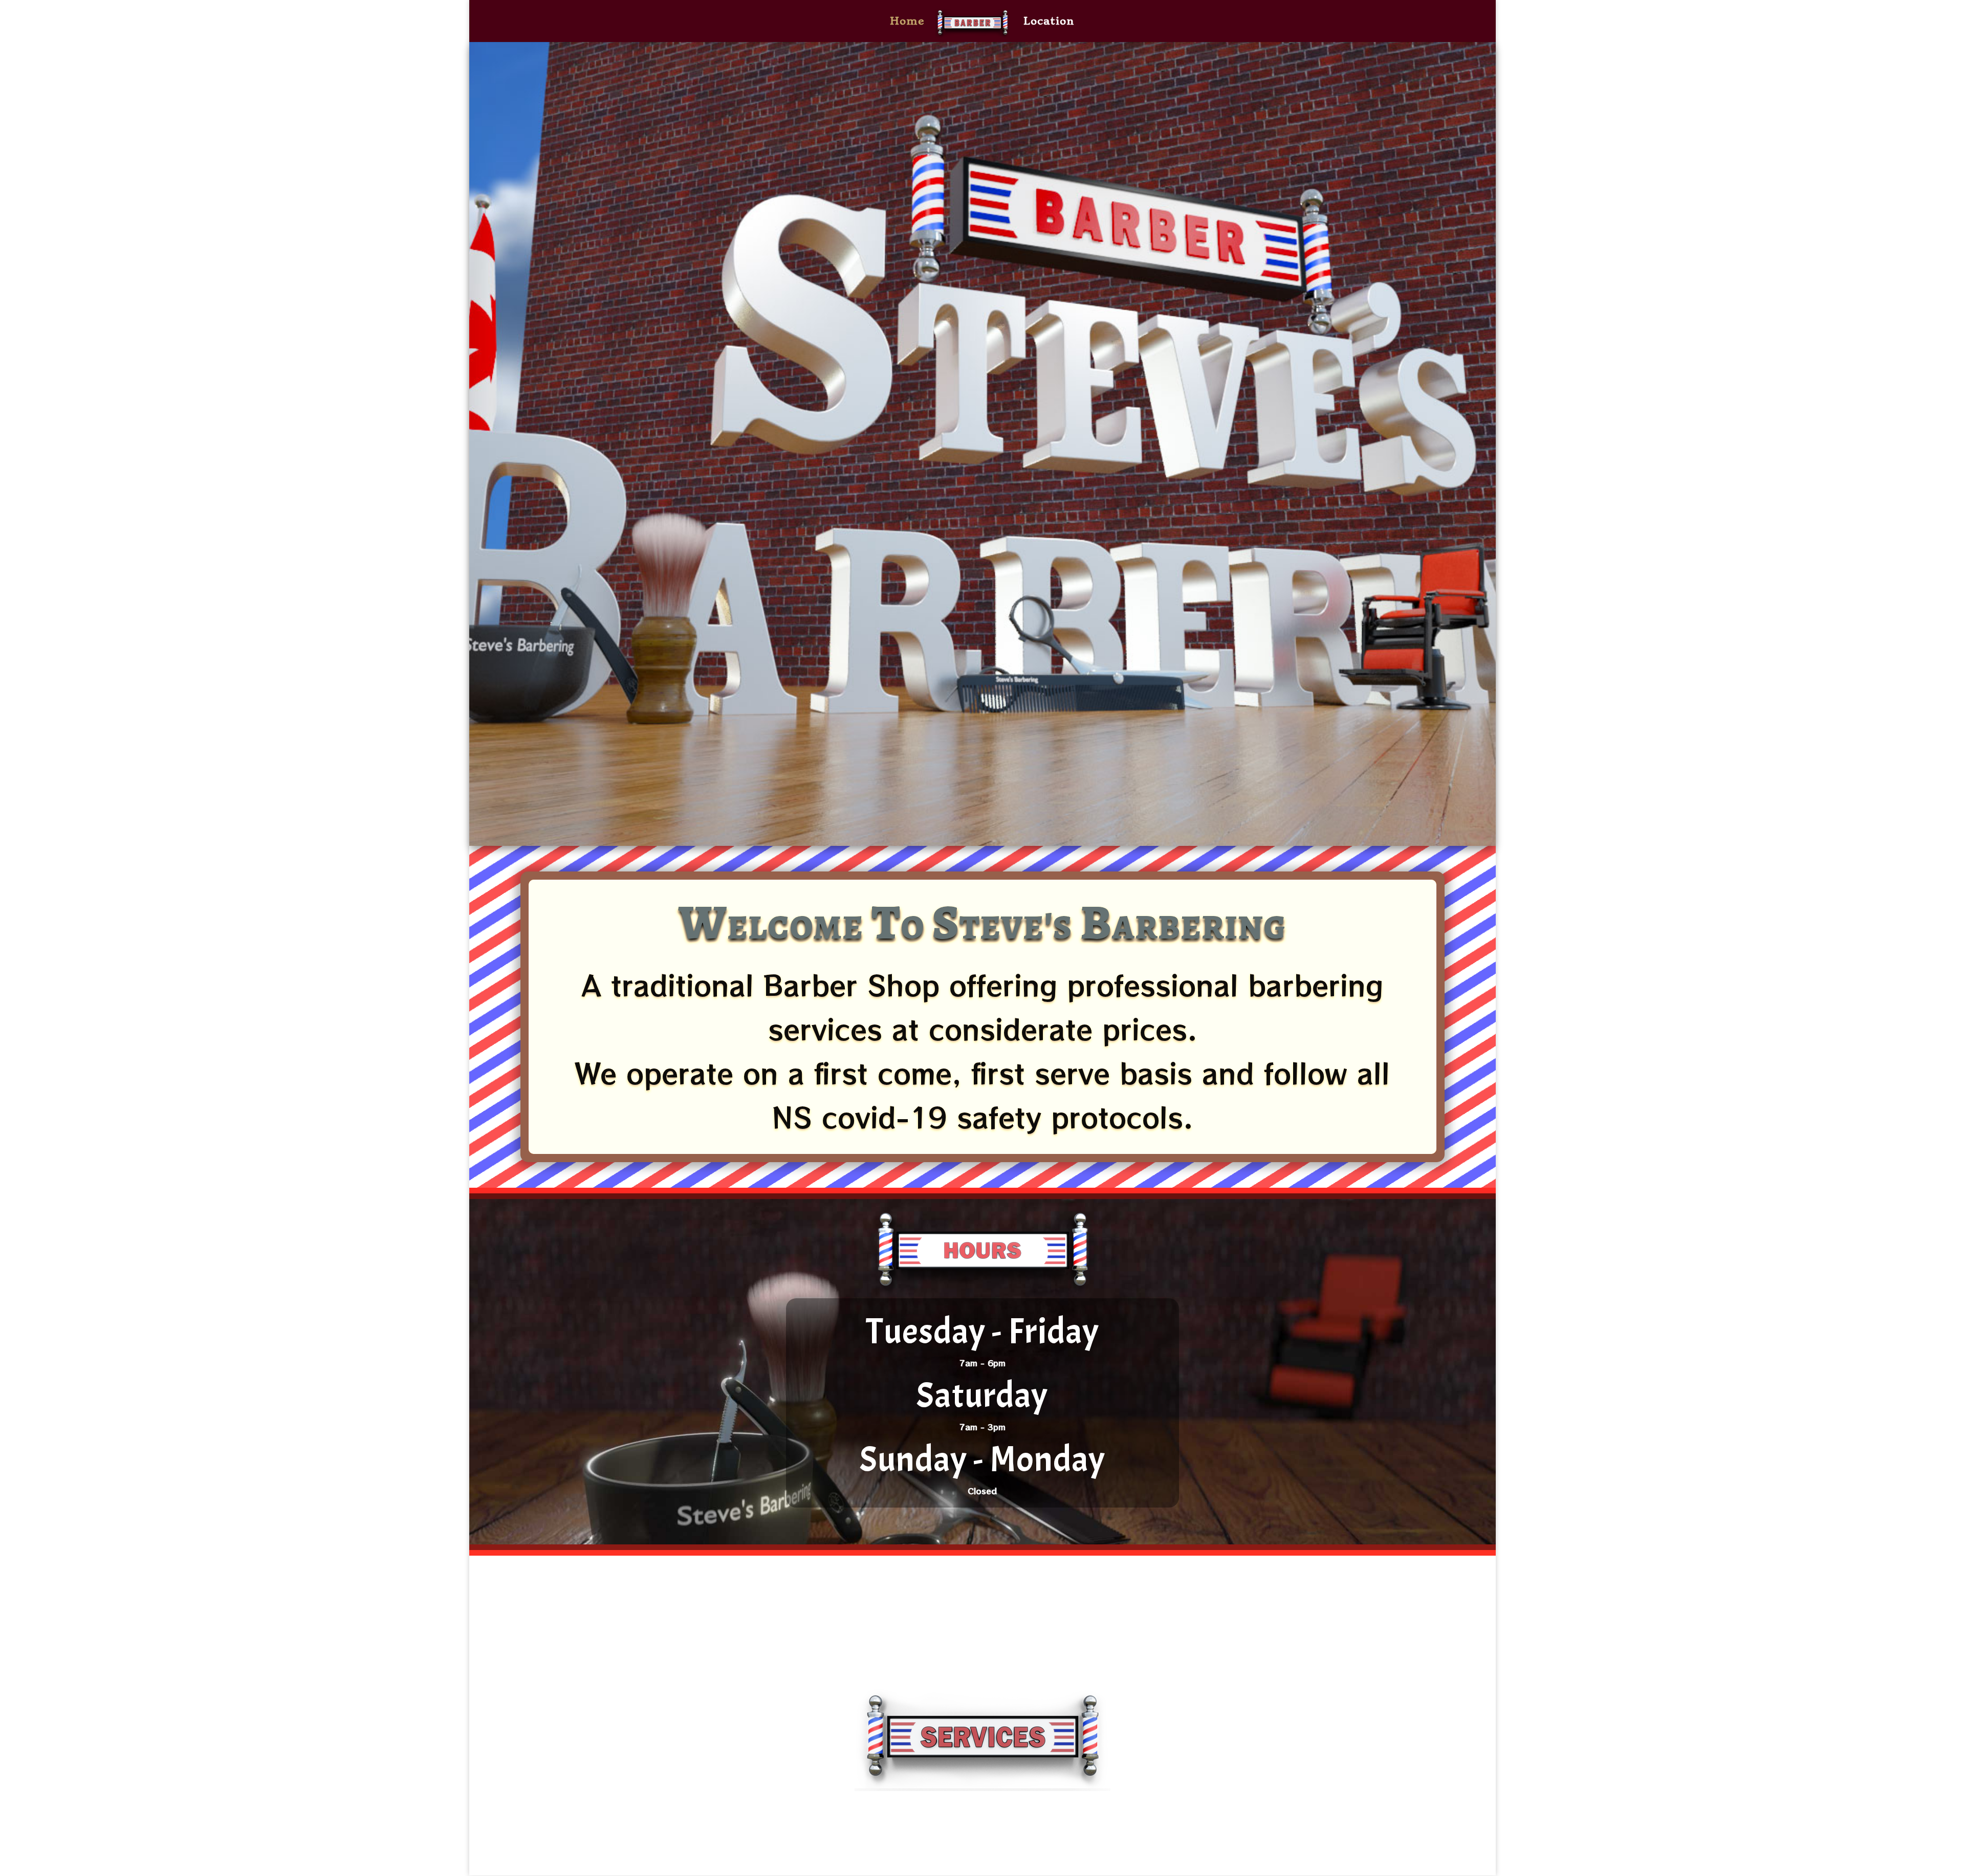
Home (907, 22)
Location (1049, 22)
